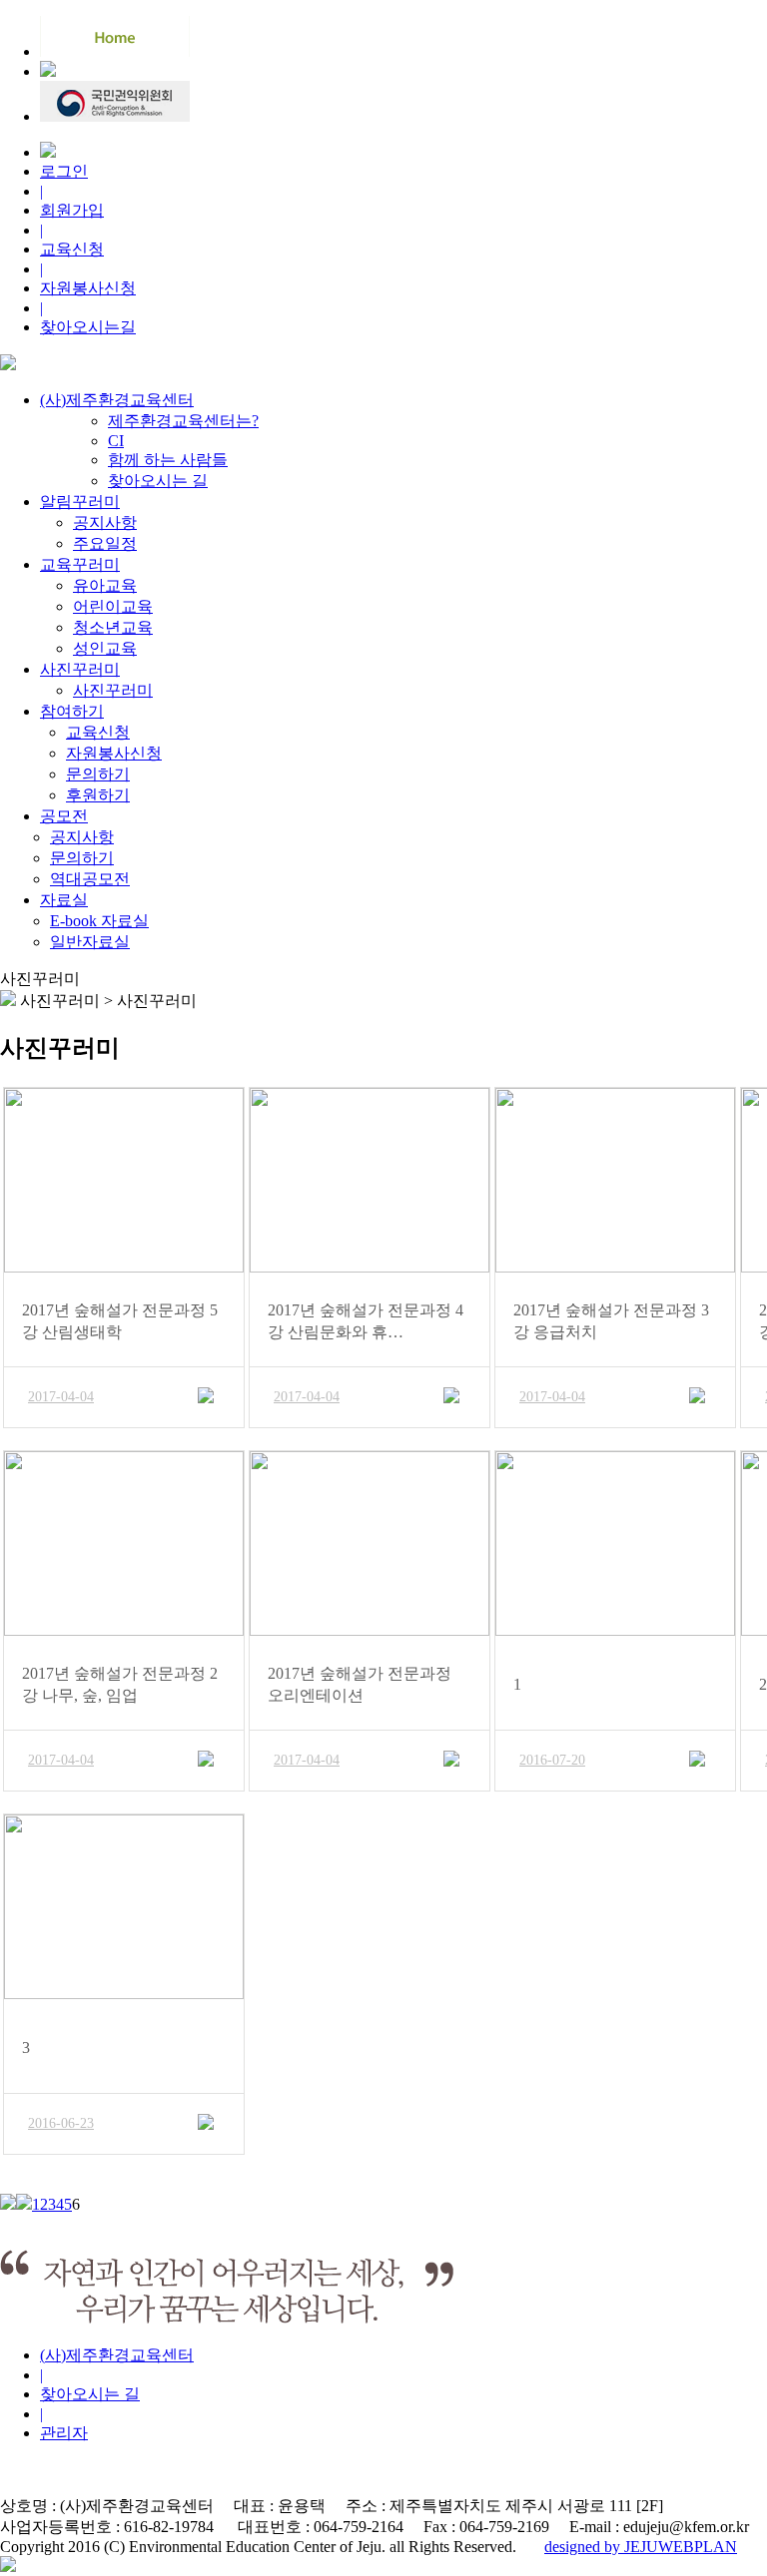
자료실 (64, 900)
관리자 (64, 2433)
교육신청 (72, 249)
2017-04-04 (61, 1397)
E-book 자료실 (99, 921)
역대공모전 (90, 879)
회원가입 (72, 210)
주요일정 (105, 543)
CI (116, 441)
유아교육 (105, 585)
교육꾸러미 (80, 564)
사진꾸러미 (80, 669)
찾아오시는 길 (158, 481)
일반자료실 (90, 942)
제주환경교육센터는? (183, 421)
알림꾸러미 (80, 502)
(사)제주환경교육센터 (117, 400)
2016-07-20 (552, 1760)
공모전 (64, 816)
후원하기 (98, 795)
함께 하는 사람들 (168, 460)
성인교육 (105, 648)
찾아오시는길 (88, 327)
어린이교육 (113, 606)
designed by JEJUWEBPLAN (641, 2547)
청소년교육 (113, 627)
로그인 (64, 171)
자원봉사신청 (88, 288)
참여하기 (72, 711)
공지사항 (105, 522)
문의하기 (98, 774)
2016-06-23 (61, 2123)
